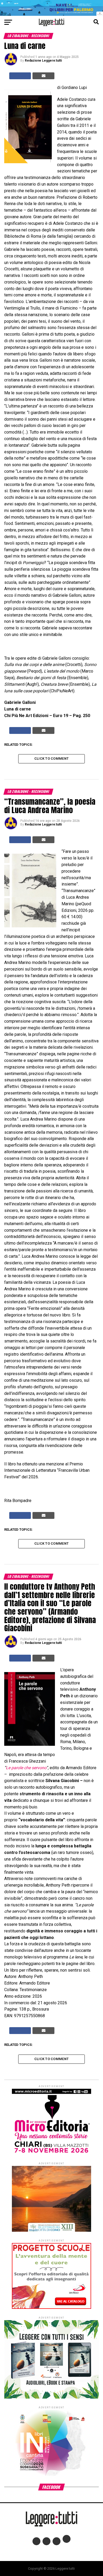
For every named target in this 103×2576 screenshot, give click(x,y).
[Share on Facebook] (20, 76)
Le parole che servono (26, 1768)
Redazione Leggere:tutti (43, 61)
